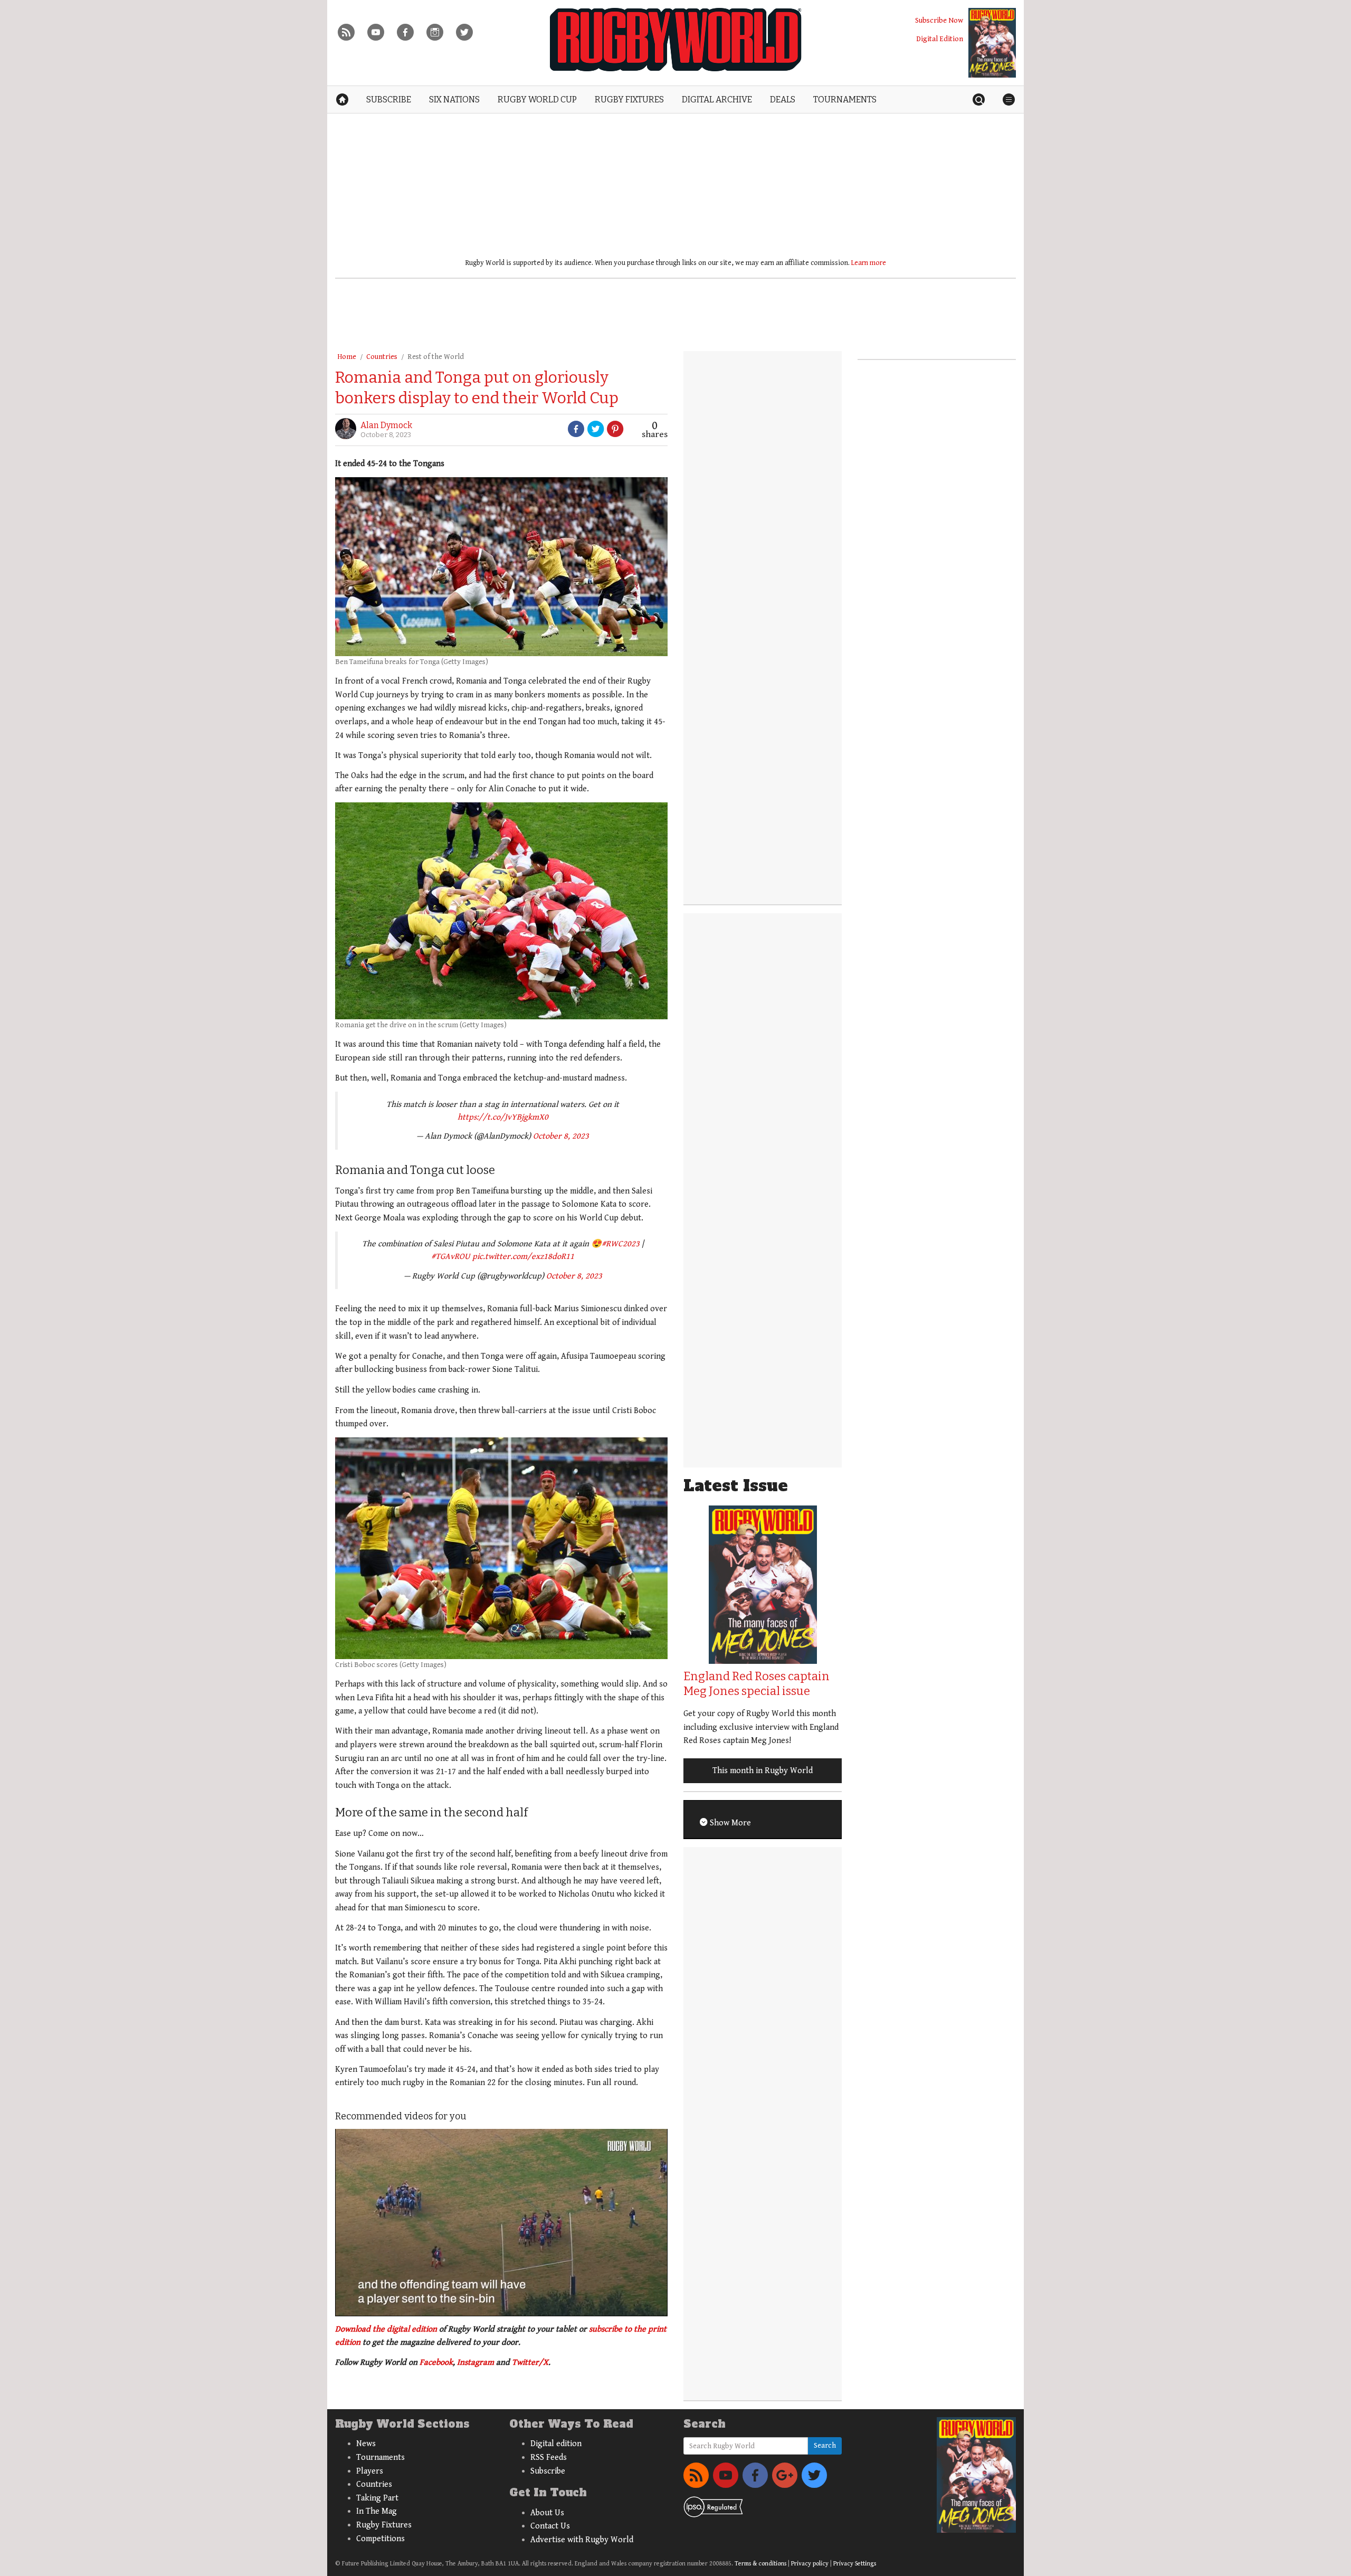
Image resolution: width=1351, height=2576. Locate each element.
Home (347, 357)
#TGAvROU (451, 1257)
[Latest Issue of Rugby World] (992, 43)
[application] (501, 2222)
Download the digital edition (386, 2329)
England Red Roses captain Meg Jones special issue (757, 1684)
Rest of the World (436, 357)
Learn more (869, 263)
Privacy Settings (855, 2564)
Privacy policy (810, 2564)
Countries (382, 357)
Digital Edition (940, 39)
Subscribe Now (939, 20)
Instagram (475, 2362)
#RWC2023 (621, 1244)
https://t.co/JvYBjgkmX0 (503, 1117)
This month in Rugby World (763, 1771)
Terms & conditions (760, 2564)
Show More (729, 1823)
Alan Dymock (386, 425)
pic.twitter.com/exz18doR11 (523, 1257)
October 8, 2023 (561, 1136)
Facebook (436, 2362)
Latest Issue (736, 1486)
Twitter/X (530, 2362)
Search (825, 2446)
